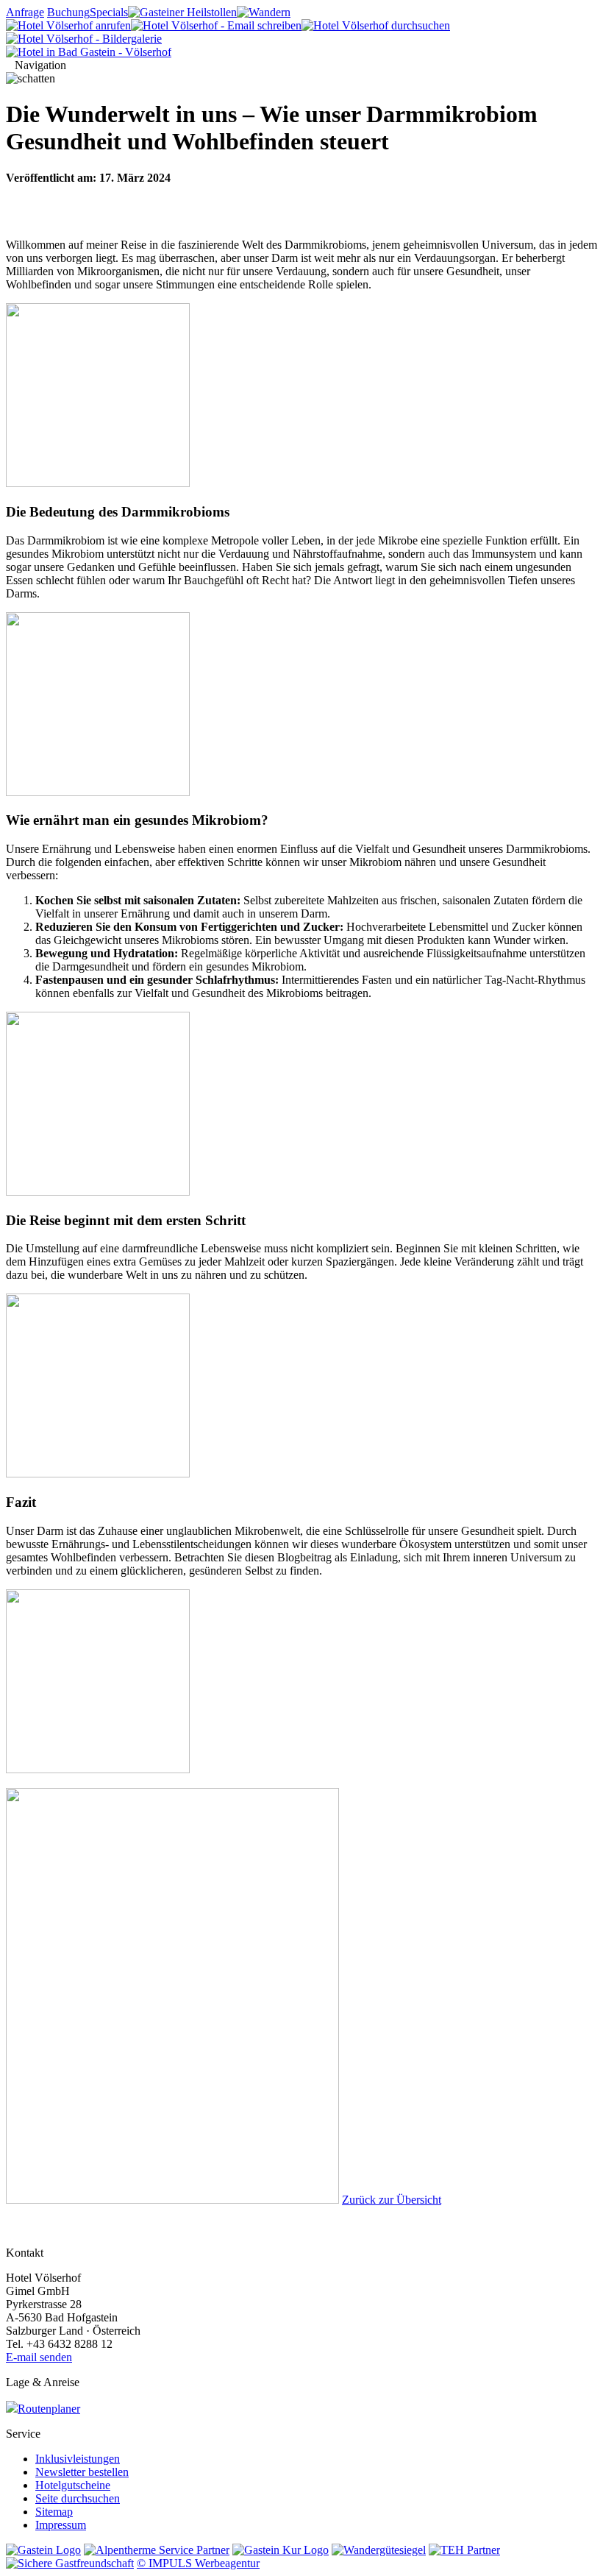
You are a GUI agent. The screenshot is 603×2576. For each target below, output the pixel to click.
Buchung (68, 12)
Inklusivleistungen (78, 2459)
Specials (109, 12)
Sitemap (54, 2512)
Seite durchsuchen (78, 2498)
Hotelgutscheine (73, 2485)
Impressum (61, 2525)
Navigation (40, 65)
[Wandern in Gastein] (264, 12)
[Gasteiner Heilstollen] (182, 12)
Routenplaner (49, 2409)
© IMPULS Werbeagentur (198, 2563)
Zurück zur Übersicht (392, 2200)
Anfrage (25, 12)
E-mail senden (39, 2357)
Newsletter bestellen (82, 2472)
